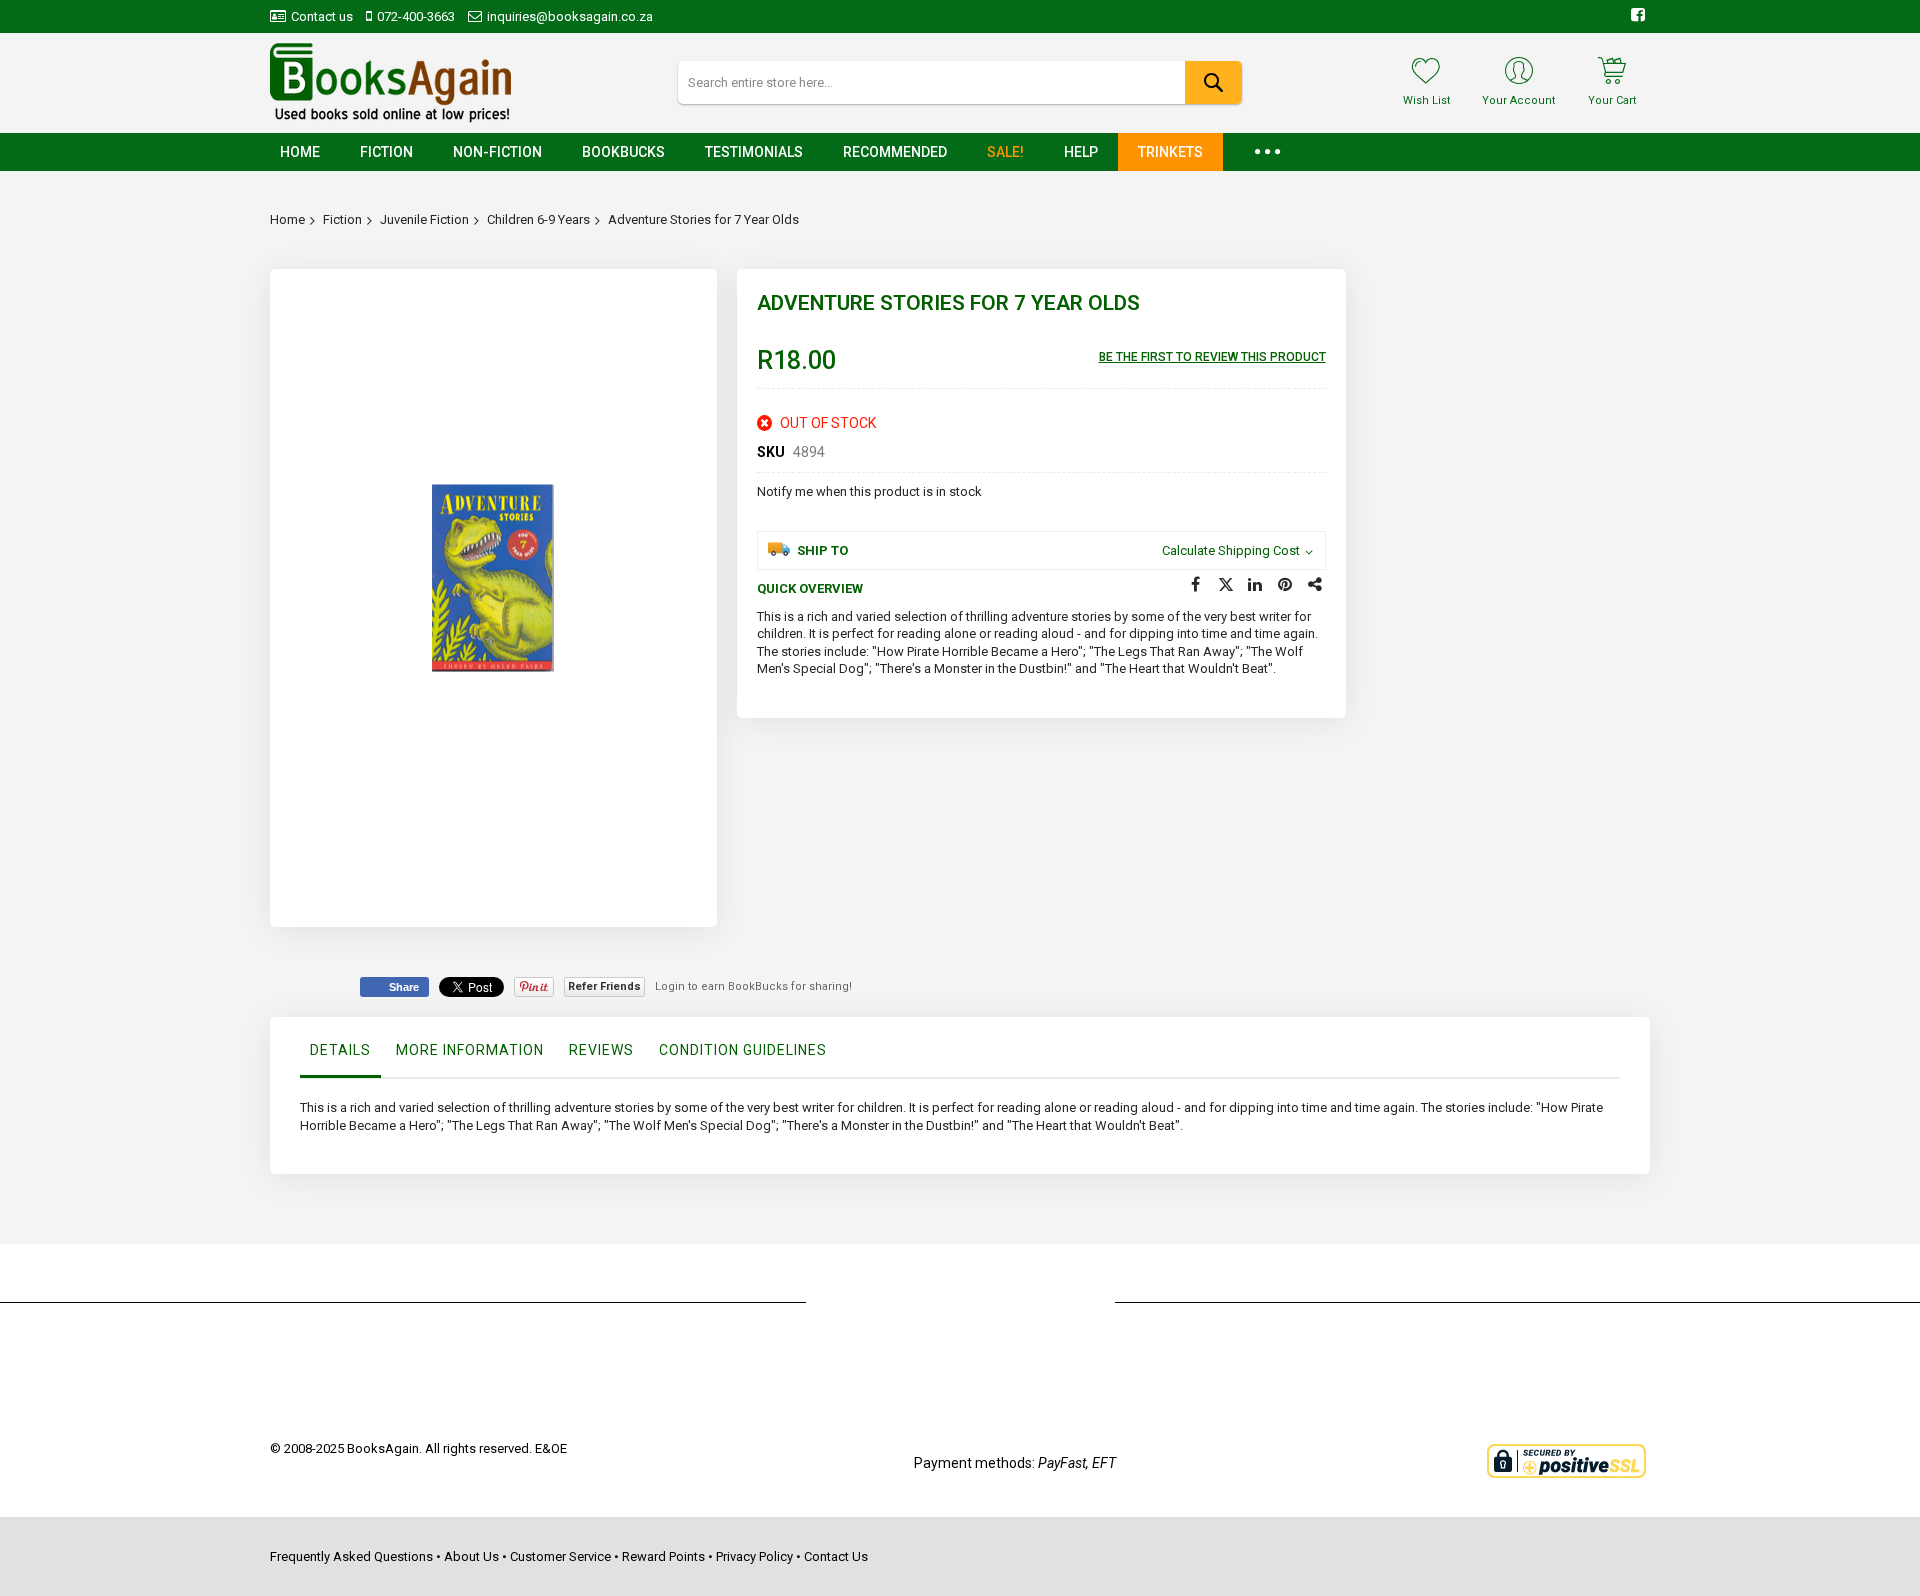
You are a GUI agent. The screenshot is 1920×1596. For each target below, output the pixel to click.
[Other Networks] (1316, 585)
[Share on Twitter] (1226, 585)
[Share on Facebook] (1196, 585)
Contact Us (836, 1556)
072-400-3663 (416, 16)
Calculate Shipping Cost (1231, 550)
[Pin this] (1286, 585)
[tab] (340, 1055)
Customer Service (560, 1556)
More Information (470, 1050)
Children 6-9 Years (538, 219)
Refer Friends (604, 986)
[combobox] (959, 82)
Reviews (601, 1050)
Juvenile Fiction (424, 219)
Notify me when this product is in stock (869, 491)
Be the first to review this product (1212, 357)
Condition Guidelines (743, 1050)
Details (340, 1050)
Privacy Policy (754, 1556)
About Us (471, 1556)
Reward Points (663, 1556)
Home (287, 219)
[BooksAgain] (390, 83)
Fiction (342, 219)
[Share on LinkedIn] (1256, 585)
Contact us (322, 16)
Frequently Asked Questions (351, 1556)
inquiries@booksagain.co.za (570, 16)
